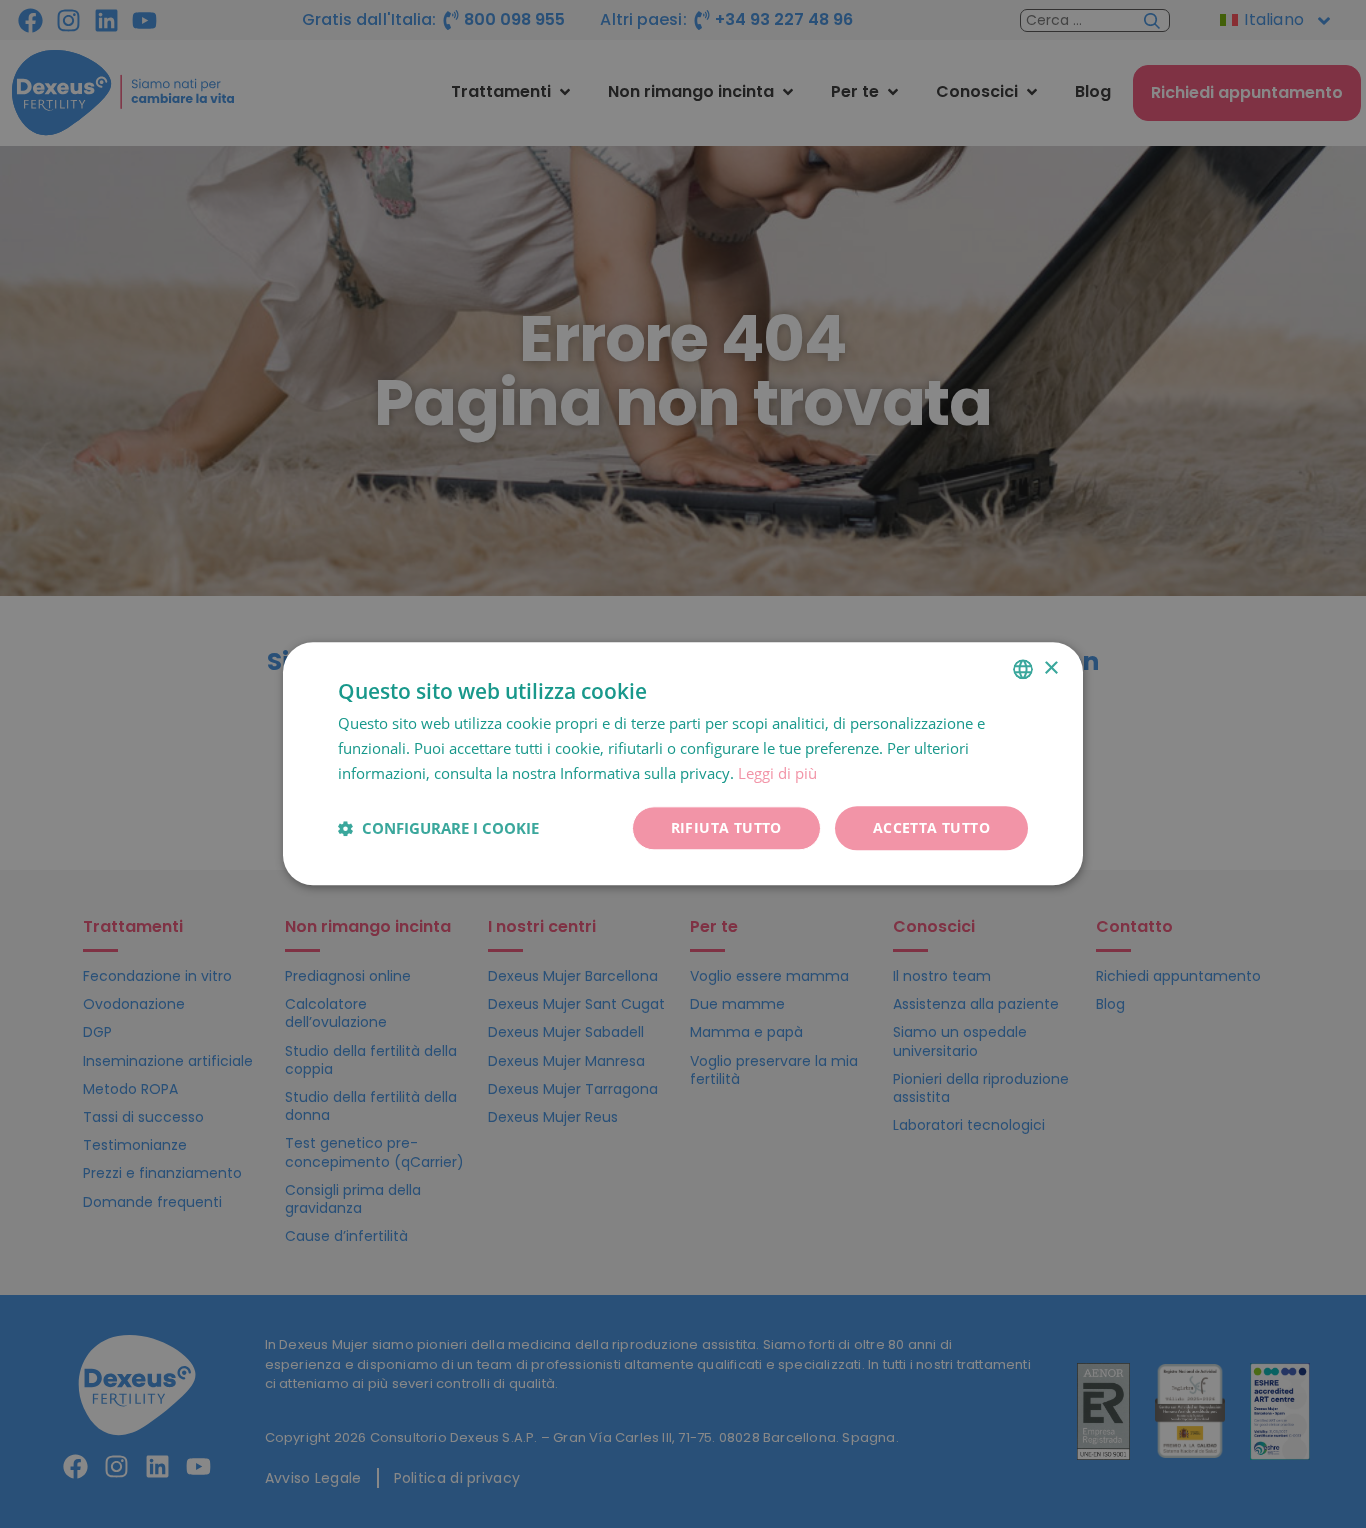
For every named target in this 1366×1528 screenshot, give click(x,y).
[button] (438, 828)
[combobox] (1023, 669)
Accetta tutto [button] (931, 827)
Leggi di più (777, 773)
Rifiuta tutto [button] (726, 827)
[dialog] (683, 763)
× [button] (1050, 668)
